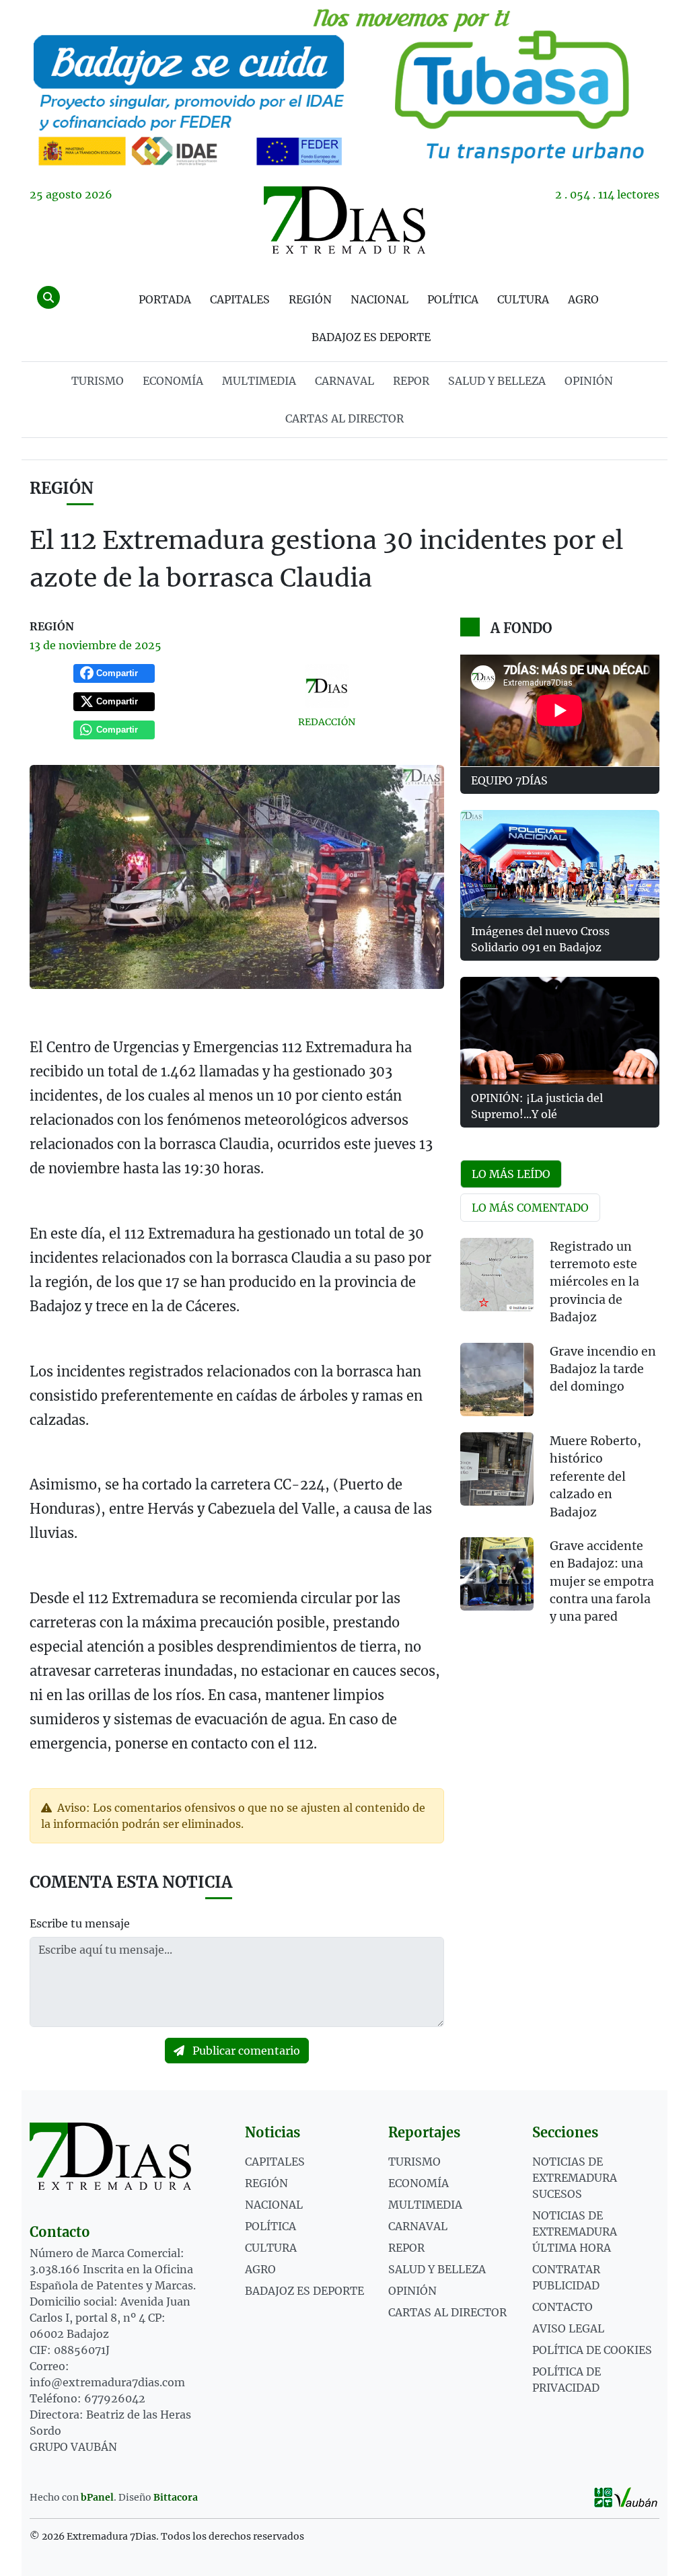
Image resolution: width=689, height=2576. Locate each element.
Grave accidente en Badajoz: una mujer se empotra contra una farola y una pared (602, 1582)
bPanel (97, 2497)
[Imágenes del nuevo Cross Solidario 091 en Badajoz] (560, 864)
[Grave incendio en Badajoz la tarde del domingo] (497, 1379)
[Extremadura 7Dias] (344, 220)
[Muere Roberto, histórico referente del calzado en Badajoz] (497, 1469)
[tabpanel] (560, 1440)
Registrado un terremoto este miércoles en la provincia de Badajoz (594, 1282)
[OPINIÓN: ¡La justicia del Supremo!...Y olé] (560, 1031)
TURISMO (98, 381)
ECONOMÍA (173, 381)
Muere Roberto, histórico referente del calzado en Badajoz (595, 1477)
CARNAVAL (344, 381)
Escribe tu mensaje (80, 1923)
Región (310, 299)
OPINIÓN (589, 381)
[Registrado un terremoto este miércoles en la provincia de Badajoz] (497, 1275)
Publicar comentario (245, 2051)
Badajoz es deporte (371, 337)
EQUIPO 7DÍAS (509, 780)
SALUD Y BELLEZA (497, 381)
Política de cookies (592, 2350)
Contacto (563, 2307)
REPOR (411, 381)
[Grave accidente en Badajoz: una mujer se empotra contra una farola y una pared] (497, 1574)
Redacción (327, 722)
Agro (583, 299)
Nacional (379, 299)
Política (453, 299)
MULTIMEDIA (259, 381)
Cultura (523, 299)
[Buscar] (48, 297)
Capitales (240, 299)
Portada (165, 299)
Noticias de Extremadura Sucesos (575, 2178)
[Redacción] (326, 686)
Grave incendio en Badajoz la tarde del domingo (603, 1369)
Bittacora (176, 2497)
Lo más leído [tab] (511, 1174)
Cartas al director (344, 418)
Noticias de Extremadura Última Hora (575, 2232)
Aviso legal (568, 2328)
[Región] (344, 85)
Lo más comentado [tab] (530, 1208)
